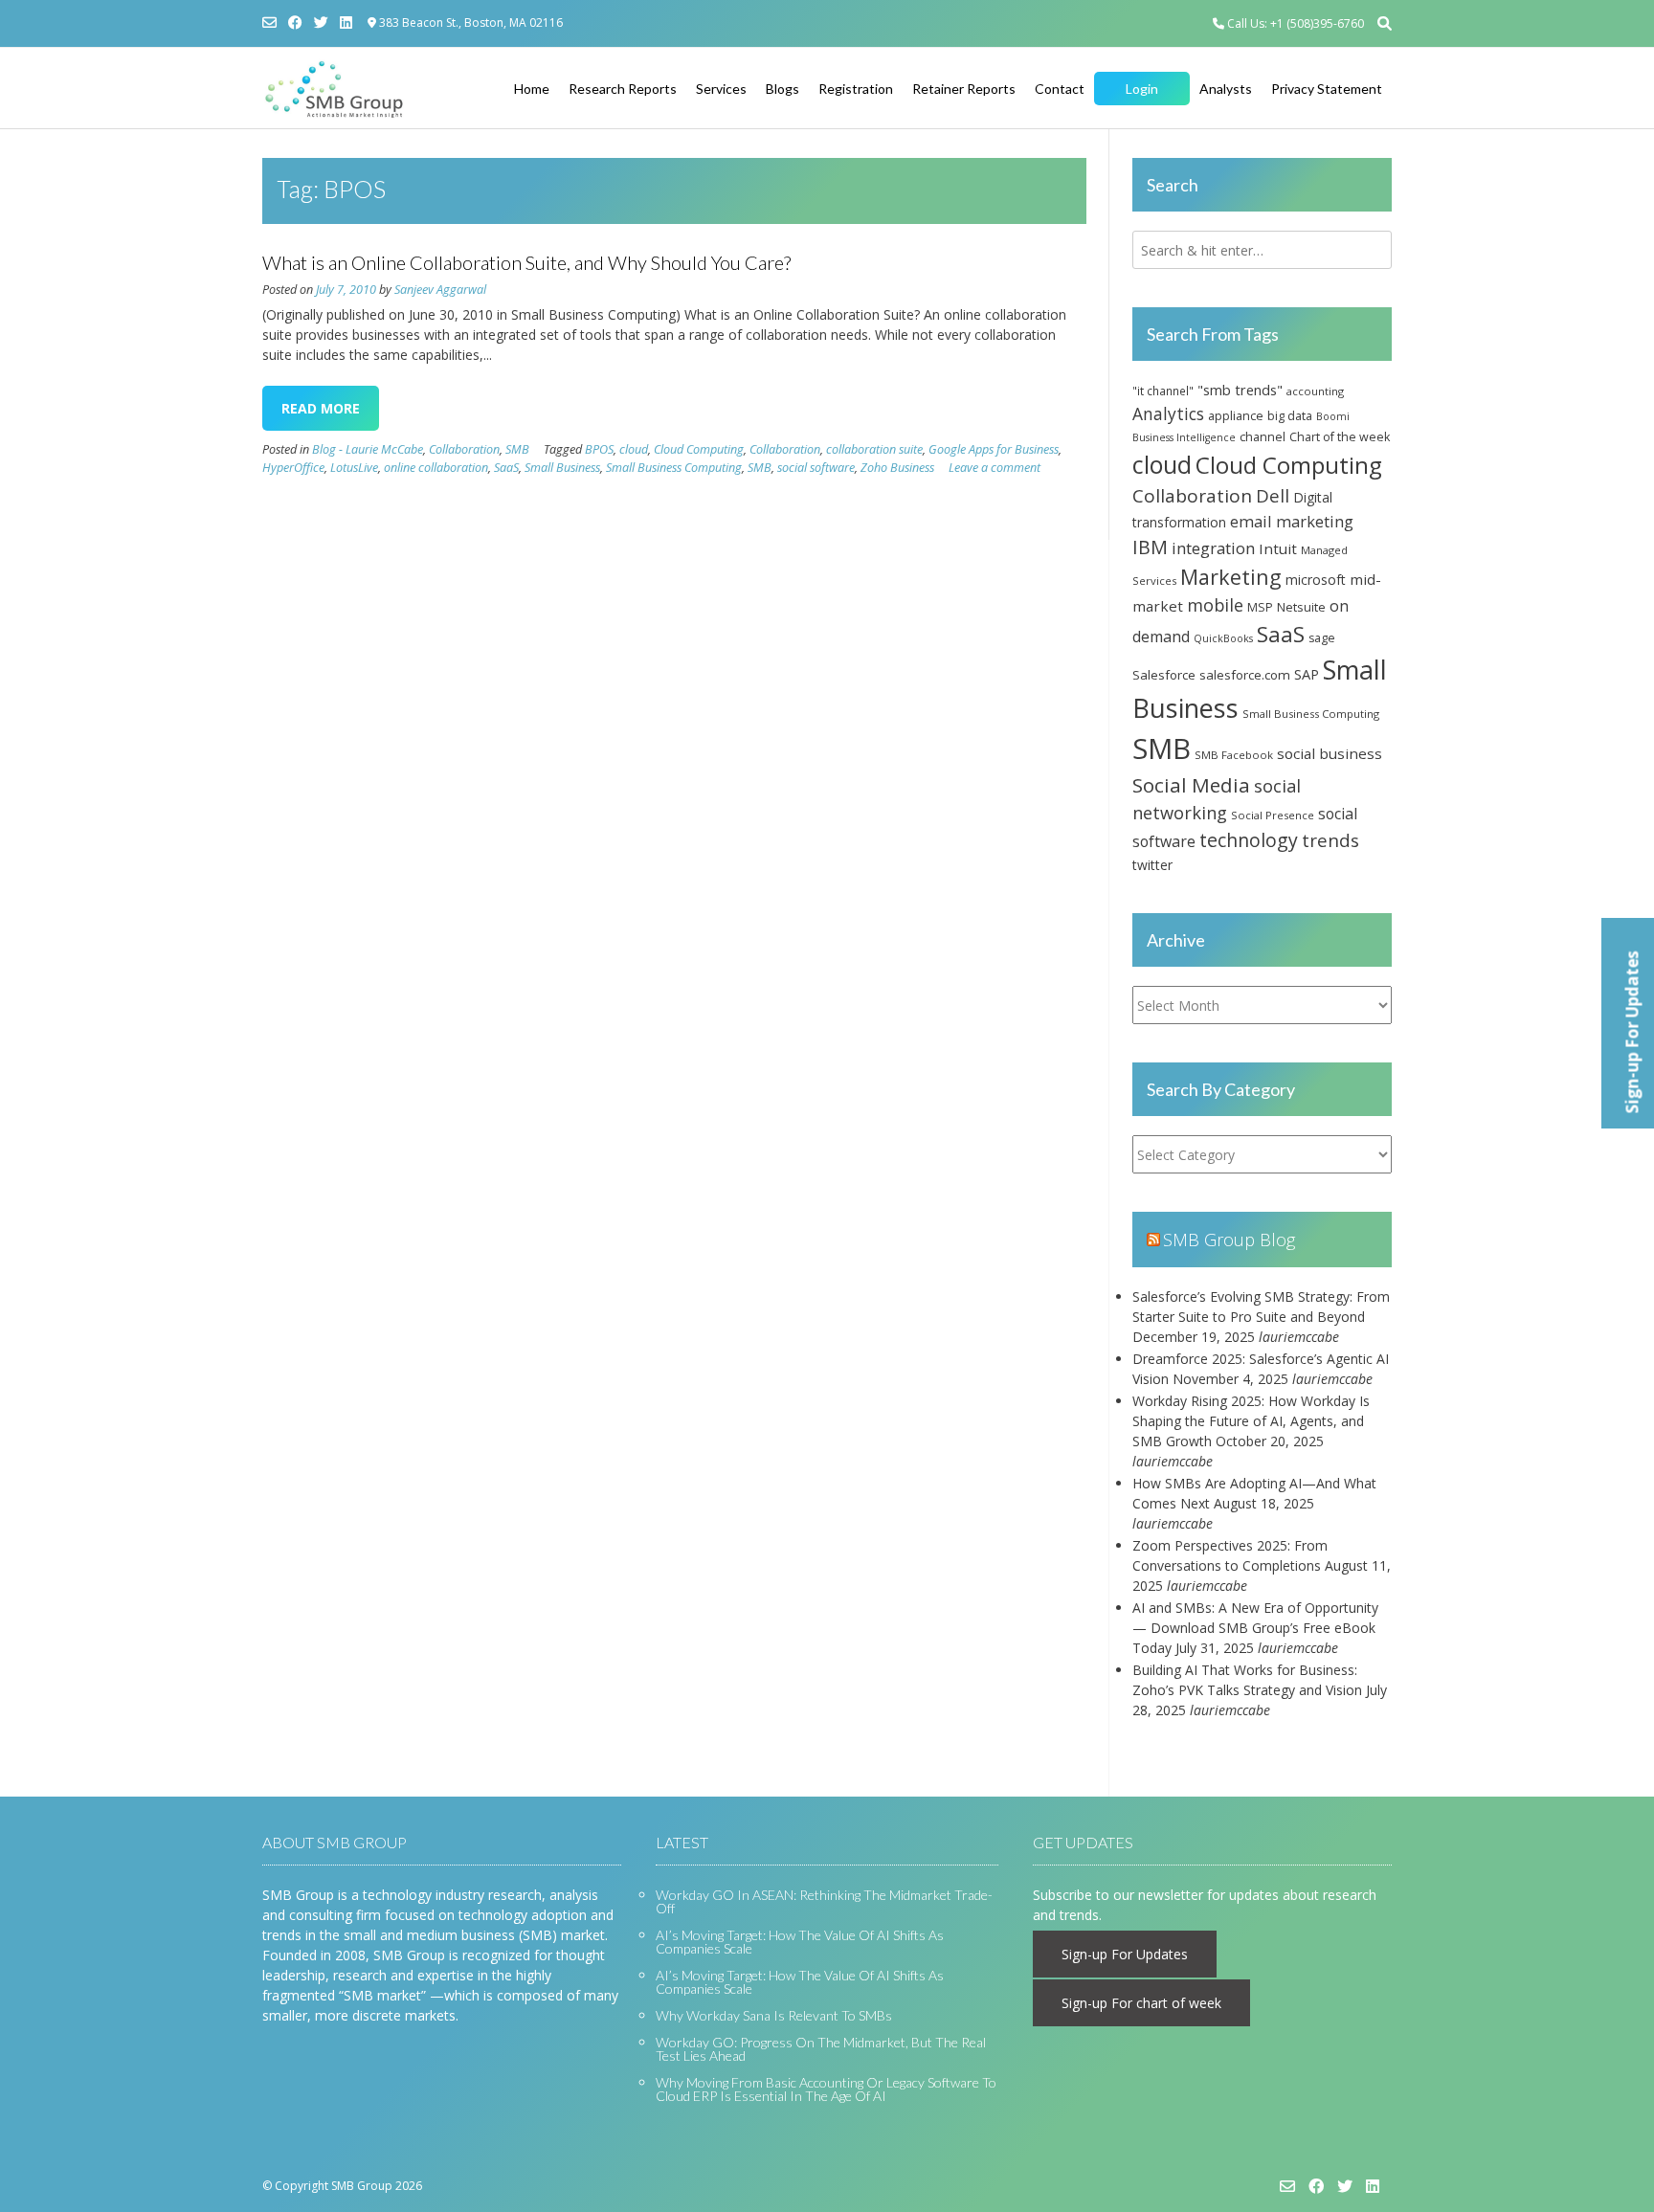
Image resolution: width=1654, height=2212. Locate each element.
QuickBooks (1223, 638)
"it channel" (1163, 391)
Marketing (1231, 577)
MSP (1260, 607)
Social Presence (1273, 815)
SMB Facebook (1234, 755)
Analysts (1226, 89)
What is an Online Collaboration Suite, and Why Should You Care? (526, 262)
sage (1322, 638)
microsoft (1316, 580)
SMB (517, 449)
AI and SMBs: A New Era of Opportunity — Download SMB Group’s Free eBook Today (1255, 1628)
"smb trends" (1240, 390)
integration (1213, 548)
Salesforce (1164, 675)
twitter (1152, 865)
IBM (1150, 547)
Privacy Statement (1327, 89)
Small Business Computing (674, 468)
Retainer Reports (964, 89)
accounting (1315, 391)
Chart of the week (1340, 437)
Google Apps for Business (994, 449)
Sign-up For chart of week (1141, 2003)
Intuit (1278, 548)
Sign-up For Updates (1125, 1954)
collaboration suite (874, 449)
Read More (321, 408)
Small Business (562, 468)
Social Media (1191, 785)
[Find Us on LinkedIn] (346, 22)
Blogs (782, 89)
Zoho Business (897, 468)
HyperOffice (293, 468)
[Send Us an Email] (269, 22)
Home (532, 89)
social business (1330, 753)
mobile (1215, 605)
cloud (634, 449)
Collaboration (464, 449)
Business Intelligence (1184, 437)
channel (1263, 436)
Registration (856, 89)
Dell (1273, 495)
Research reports (623, 89)
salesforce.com (1245, 675)
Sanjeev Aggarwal (440, 290)
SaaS (506, 468)
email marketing (1292, 521)
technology (1249, 840)
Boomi (1333, 416)
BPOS (599, 449)
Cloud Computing (699, 449)
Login (1142, 89)
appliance (1236, 415)
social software (816, 468)
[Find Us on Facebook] (295, 22)
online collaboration (436, 468)
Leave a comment (995, 468)
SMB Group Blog (1229, 1240)
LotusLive (354, 468)
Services (721, 89)
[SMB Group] (334, 89)
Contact (1060, 89)
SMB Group (362, 2186)
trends (1330, 840)
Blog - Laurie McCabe (368, 449)
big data (1290, 416)
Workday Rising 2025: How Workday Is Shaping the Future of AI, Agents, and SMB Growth (1251, 1421)
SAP (1307, 674)
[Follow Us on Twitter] (321, 22)
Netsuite (1301, 607)
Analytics (1168, 413)
